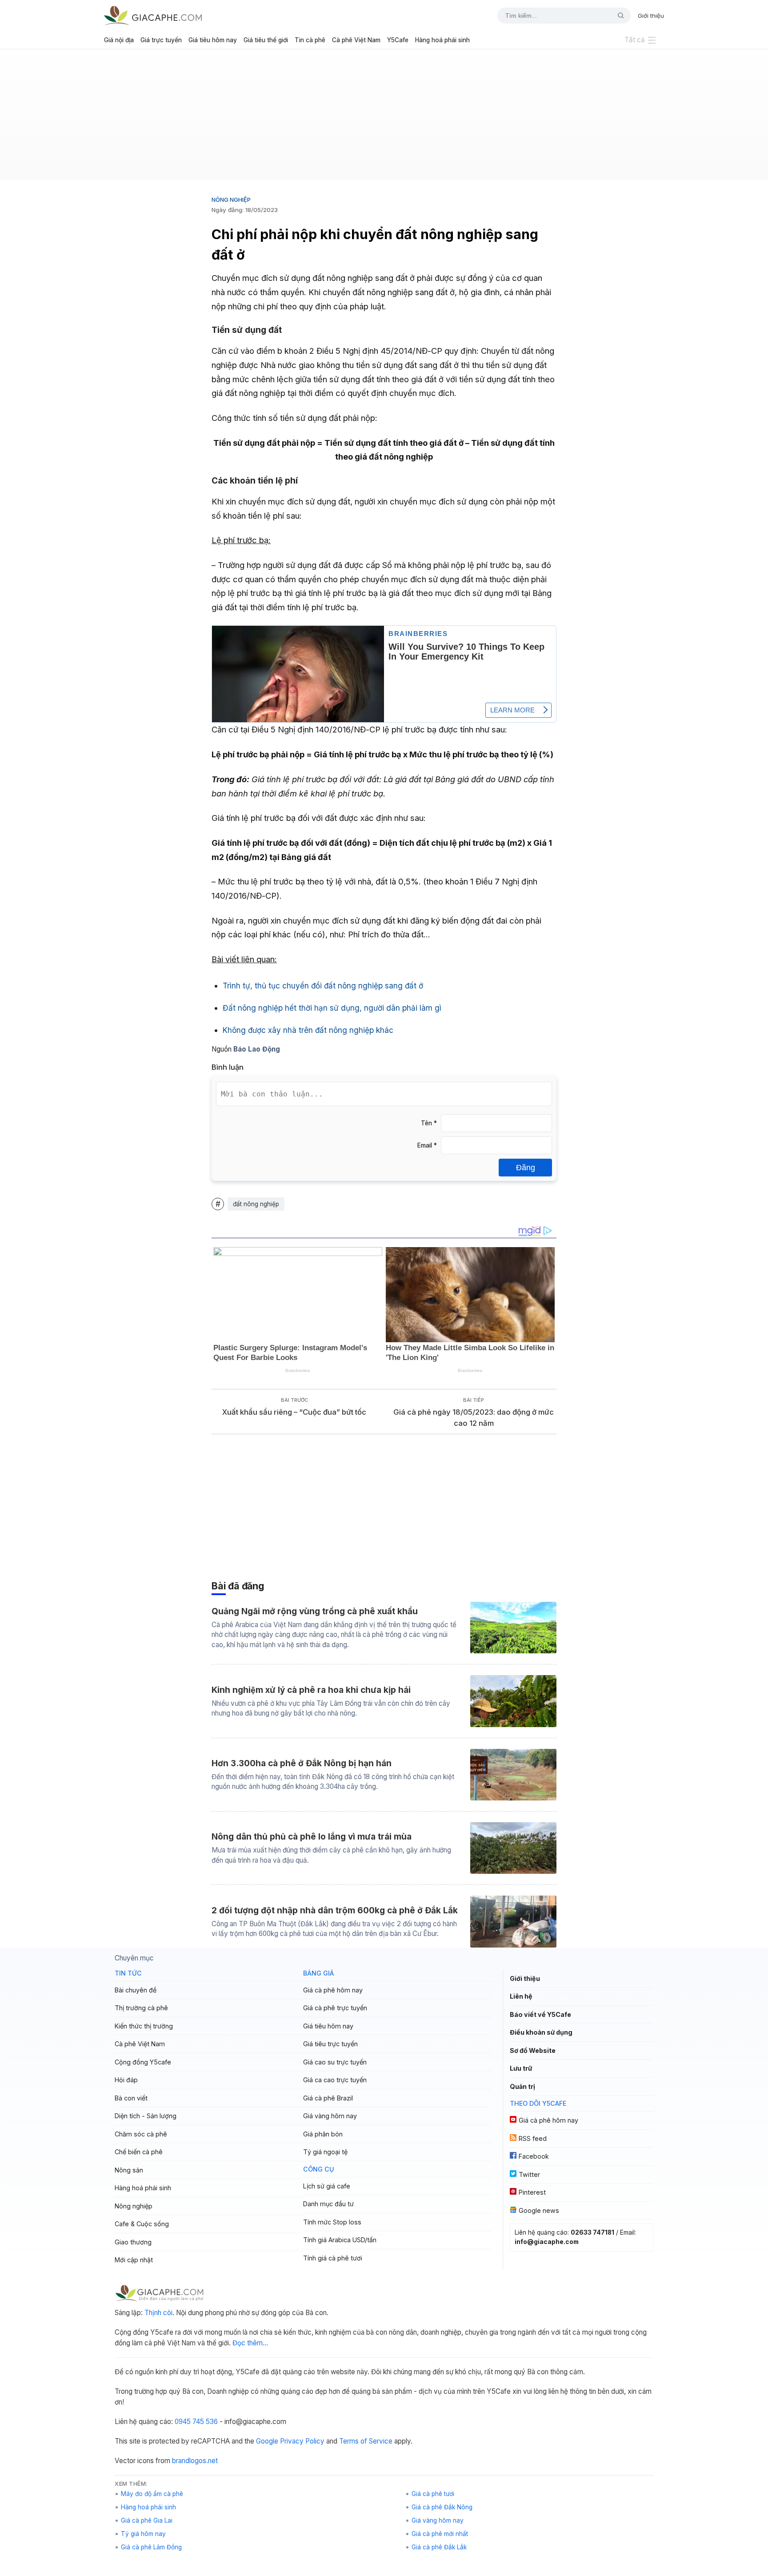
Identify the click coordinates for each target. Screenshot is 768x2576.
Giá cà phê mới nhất (440, 2534)
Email (427, 1145)
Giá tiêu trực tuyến (330, 2044)
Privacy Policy (302, 2441)
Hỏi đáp (126, 2080)
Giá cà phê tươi (433, 2494)
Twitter (529, 2174)
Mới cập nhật (134, 2260)
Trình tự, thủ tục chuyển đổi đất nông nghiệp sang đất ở (323, 986)
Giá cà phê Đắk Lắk (439, 2547)
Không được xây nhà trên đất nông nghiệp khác (308, 1030)
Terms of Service (366, 2441)
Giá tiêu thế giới (266, 40)
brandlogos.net (195, 2461)
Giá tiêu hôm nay (213, 40)
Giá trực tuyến (161, 40)
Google (267, 2441)
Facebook (534, 2156)
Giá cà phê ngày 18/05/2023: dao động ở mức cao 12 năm (474, 1418)
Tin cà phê (310, 40)
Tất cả (635, 40)
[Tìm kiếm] (617, 16)
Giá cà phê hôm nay (333, 1990)
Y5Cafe (398, 40)
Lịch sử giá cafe (327, 2186)
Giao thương (133, 2242)
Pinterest (532, 2192)
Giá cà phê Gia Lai (147, 2520)
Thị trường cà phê (141, 2008)
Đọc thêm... (250, 2343)
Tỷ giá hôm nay (143, 2534)
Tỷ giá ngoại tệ (325, 2152)
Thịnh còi (158, 2313)
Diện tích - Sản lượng (146, 2116)
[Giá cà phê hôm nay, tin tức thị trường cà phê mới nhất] (153, 15)
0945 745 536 (196, 2422)
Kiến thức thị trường (144, 2026)
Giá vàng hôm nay (330, 2116)
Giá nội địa (119, 40)
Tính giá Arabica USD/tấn (340, 2240)
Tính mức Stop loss (332, 2222)
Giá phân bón (323, 2134)
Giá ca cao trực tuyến (335, 2080)
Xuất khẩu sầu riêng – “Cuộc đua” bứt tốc (294, 1412)
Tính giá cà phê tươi (333, 2258)
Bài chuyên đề (136, 1990)
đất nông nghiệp (256, 1204)
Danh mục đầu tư (328, 2204)
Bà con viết (131, 2098)
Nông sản (129, 2170)
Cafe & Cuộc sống (142, 2224)
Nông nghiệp (231, 200)
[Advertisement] (384, 118)
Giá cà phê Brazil (328, 2098)
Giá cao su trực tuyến (335, 2062)
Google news (539, 2210)
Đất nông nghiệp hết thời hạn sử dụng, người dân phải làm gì (332, 1008)
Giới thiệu (651, 16)
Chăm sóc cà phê (141, 2134)
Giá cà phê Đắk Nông (442, 2507)
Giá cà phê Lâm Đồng (151, 2547)
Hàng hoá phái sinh (442, 40)
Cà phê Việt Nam (356, 40)
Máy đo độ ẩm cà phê (152, 2494)
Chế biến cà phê (139, 2152)
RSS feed (533, 2138)
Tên (429, 1123)
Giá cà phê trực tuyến (335, 2008)
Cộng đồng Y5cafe (143, 2062)
